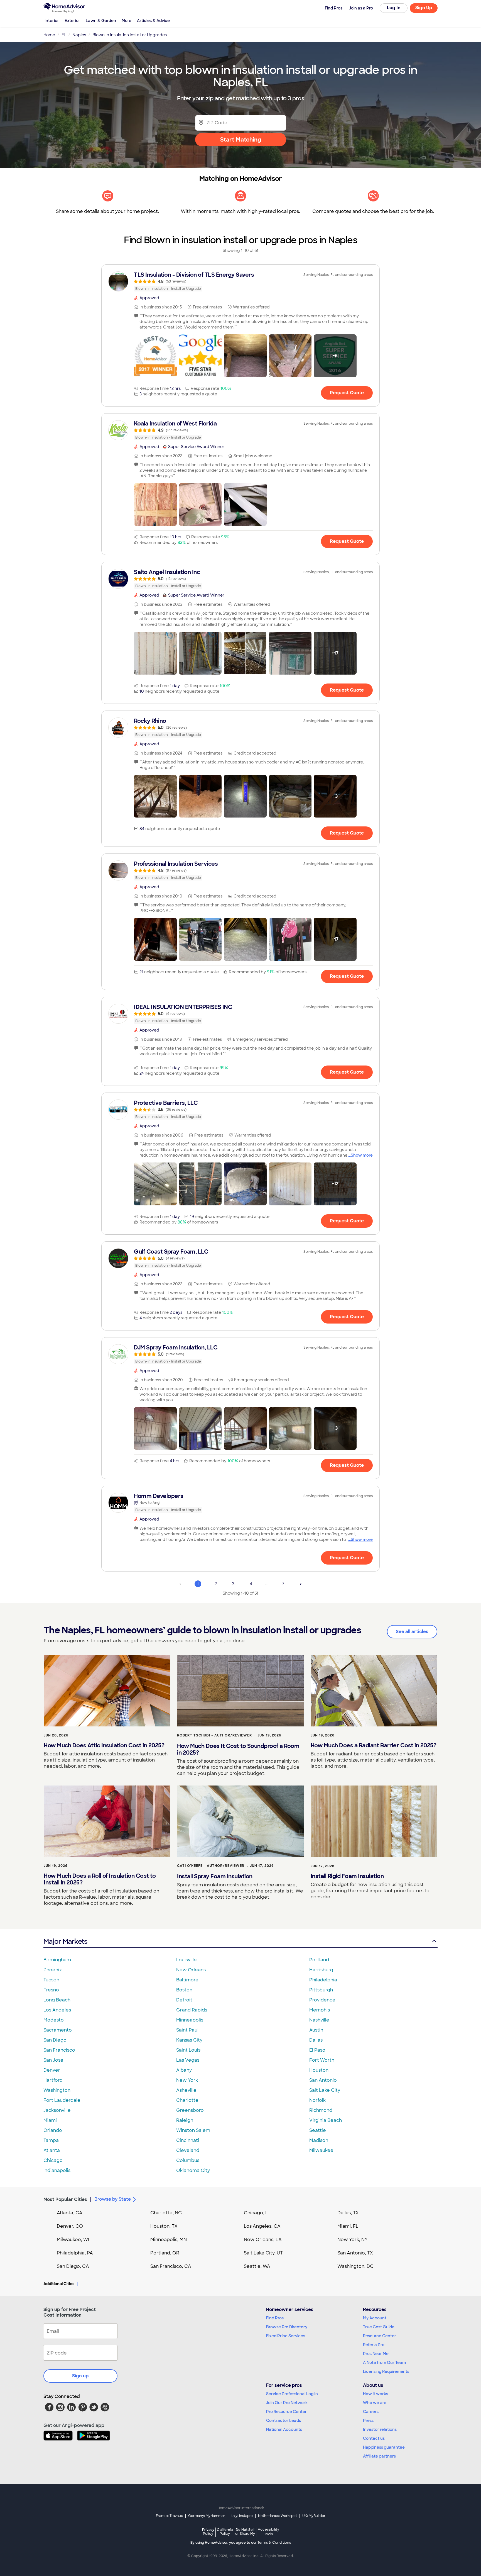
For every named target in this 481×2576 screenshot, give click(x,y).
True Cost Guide (379, 2327)
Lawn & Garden (101, 21)
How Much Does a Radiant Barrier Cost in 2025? (374, 1745)
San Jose (53, 2060)
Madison (319, 2140)
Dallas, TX (348, 2213)
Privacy (208, 2532)
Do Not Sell (245, 2532)
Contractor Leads (284, 2421)
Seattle (318, 2130)
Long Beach (57, 2000)
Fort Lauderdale (62, 2100)
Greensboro (190, 2110)
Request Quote (347, 393)
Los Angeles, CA (262, 2226)
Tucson (51, 1980)
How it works (376, 2394)
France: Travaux (169, 2516)
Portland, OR (165, 2253)
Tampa (51, 2140)
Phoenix (53, 1970)
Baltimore (187, 1980)
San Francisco (59, 2050)
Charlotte (187, 2100)
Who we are (375, 2403)
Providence (322, 2000)
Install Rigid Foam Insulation (347, 1876)
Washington (57, 2090)
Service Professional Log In (292, 2394)
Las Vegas (188, 2060)
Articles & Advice (153, 21)
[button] (155, 356)
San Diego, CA (73, 2266)
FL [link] (64, 35)
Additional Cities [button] (59, 2284)
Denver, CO (70, 2226)
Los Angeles (57, 2010)
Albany (184, 2070)
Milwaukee (321, 2150)
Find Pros (275, 2318)
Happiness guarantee (384, 2447)
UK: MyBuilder (314, 2516)
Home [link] (49, 35)
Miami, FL (348, 2226)
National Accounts (284, 2429)
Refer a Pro (374, 2345)
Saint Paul (187, 2030)
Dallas (316, 2040)
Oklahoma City (193, 2170)
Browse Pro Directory (287, 2327)
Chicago (53, 2160)
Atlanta (52, 2150)
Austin (316, 2030)
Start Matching (241, 140)
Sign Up (424, 8)
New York (187, 2080)
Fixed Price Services (286, 2336)
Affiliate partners (379, 2456)
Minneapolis (190, 2020)
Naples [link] (79, 35)
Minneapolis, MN (169, 2240)
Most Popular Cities (65, 2199)
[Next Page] (301, 1584)
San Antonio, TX (355, 2253)
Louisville (186, 1960)
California (225, 2532)
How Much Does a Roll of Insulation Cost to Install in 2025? (100, 1879)
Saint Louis (188, 2050)
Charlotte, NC (166, 2213)
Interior (52, 21)
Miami (50, 2120)
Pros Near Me (376, 2354)
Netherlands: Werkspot (278, 2516)
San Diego (55, 2040)
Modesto (54, 2020)
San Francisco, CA (171, 2266)
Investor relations (380, 2429)
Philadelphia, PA (75, 2253)
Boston (184, 1990)
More (127, 21)
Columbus (188, 2160)
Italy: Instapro (242, 2516)
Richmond (321, 2110)
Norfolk (317, 2100)
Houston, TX (164, 2226)
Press (368, 2421)
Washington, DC (355, 2266)
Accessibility (268, 2532)
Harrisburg (321, 1970)
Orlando (53, 2130)
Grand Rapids (192, 2010)
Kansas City (189, 2040)
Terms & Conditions (274, 2543)
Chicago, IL (257, 2213)
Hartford (53, 2080)
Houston (319, 2070)
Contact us (374, 2438)
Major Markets (65, 1941)
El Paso (317, 2050)
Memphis (320, 2010)
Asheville (186, 2090)
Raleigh (185, 2120)
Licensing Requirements (386, 2371)
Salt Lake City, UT (263, 2253)
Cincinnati (188, 2140)
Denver (52, 2070)
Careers (371, 2412)
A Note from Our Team (384, 2363)
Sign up (80, 2376)
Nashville (319, 2020)
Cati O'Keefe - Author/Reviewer (211, 1866)
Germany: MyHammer (207, 2516)
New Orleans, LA (263, 2240)
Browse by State (113, 2199)
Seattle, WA (257, 2266)
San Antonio (323, 2080)
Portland (319, 1960)
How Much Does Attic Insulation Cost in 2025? (104, 1745)
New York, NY (353, 2240)
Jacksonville (57, 2110)
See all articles (412, 1632)
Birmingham (57, 1960)
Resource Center (380, 2336)
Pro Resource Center (286, 2412)
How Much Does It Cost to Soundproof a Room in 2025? (238, 1749)
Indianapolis (57, 2170)
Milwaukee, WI (73, 2240)
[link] (240, 281)
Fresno (51, 1990)
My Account (375, 2318)
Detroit (184, 2000)
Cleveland (188, 2150)
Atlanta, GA (70, 2213)
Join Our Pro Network (287, 2403)
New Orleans (191, 1970)
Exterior (72, 21)
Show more (362, 1155)
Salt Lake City (325, 2090)
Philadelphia (323, 1980)
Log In (394, 8)
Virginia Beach (326, 2120)
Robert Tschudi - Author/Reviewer (214, 1735)
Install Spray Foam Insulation (215, 1876)
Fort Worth (322, 2060)
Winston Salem (193, 2130)
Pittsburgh (321, 1990)
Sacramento (58, 2030)
